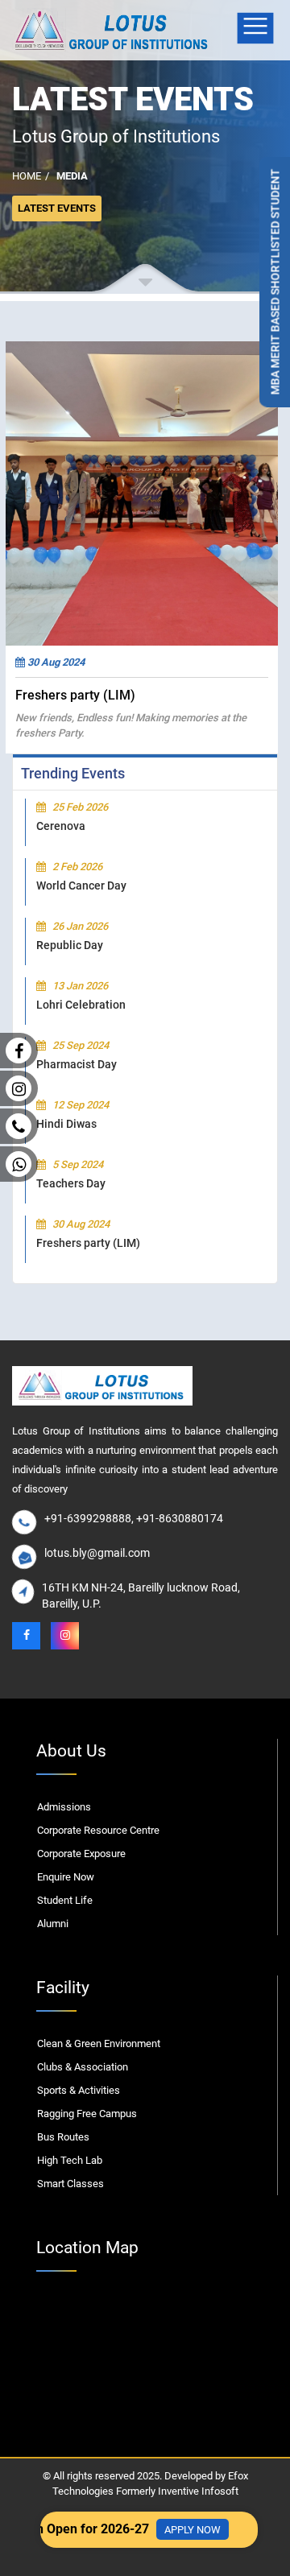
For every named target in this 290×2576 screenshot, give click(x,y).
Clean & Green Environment (99, 2043)
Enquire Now (66, 1877)
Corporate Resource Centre (98, 1830)
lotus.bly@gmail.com (97, 1553)
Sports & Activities (79, 2090)
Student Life (65, 1900)
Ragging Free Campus (87, 2114)
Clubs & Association (83, 2067)
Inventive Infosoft (198, 2491)
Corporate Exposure (81, 1854)
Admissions (64, 1807)
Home (27, 176)
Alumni (53, 1924)
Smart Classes (70, 2184)
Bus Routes (63, 2137)
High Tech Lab (70, 2160)
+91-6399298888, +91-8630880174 (134, 1518)
